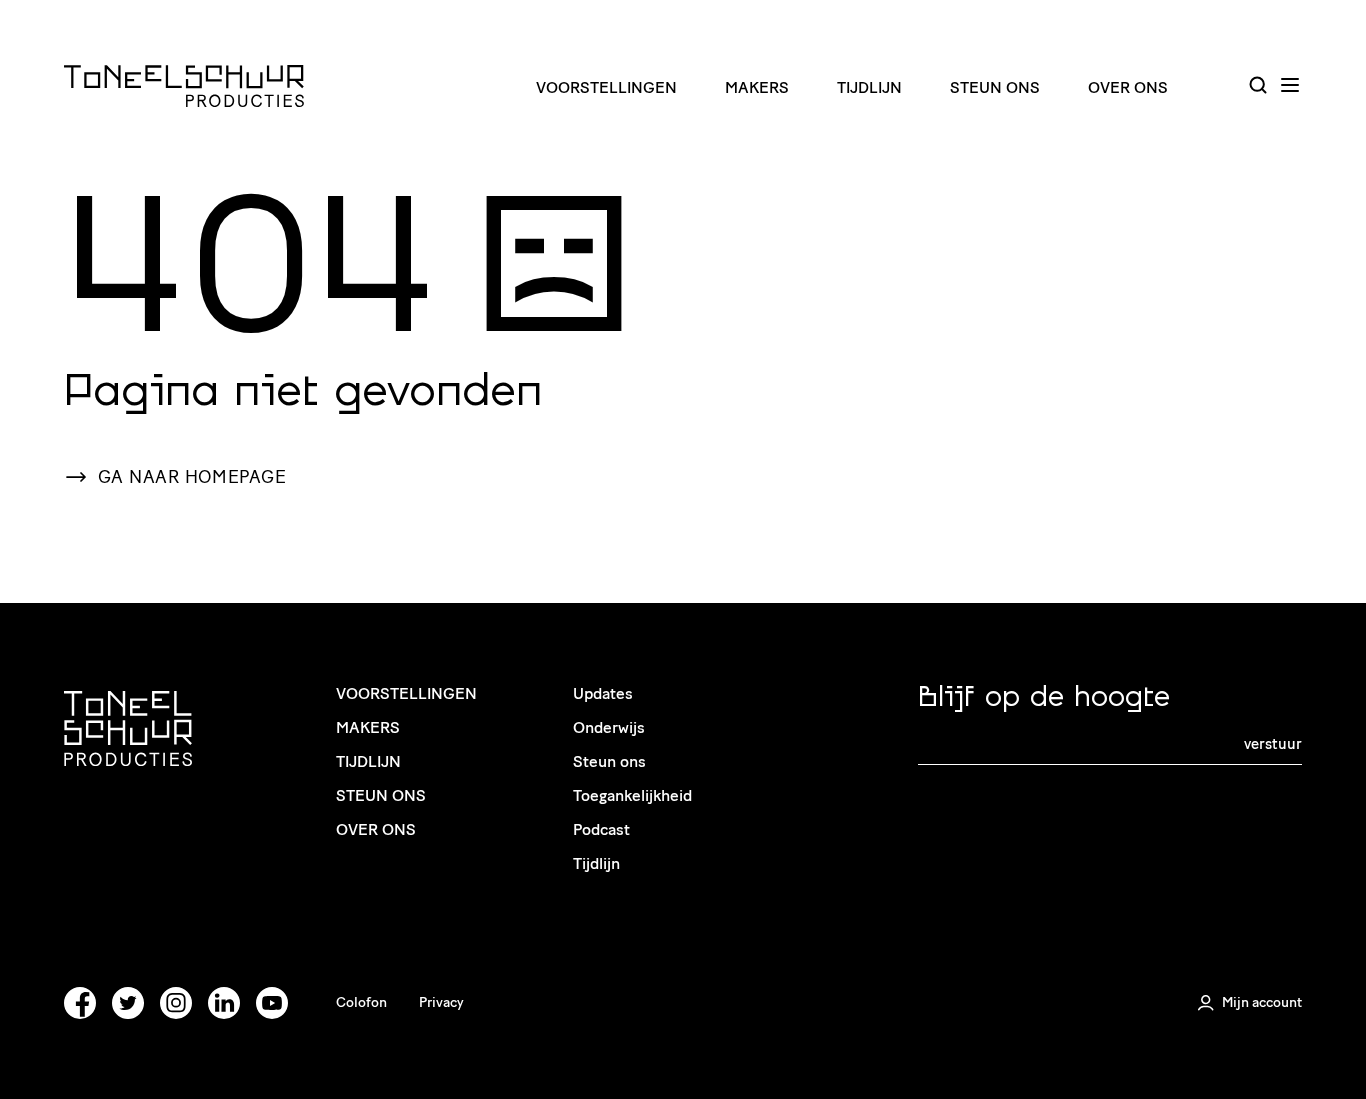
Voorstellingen (606, 87)
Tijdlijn (869, 87)
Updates (603, 693)
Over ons (1128, 87)
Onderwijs (609, 727)
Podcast (601, 829)
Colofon (361, 1002)
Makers (757, 87)
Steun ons (995, 87)
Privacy (441, 1002)
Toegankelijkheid (632, 795)
